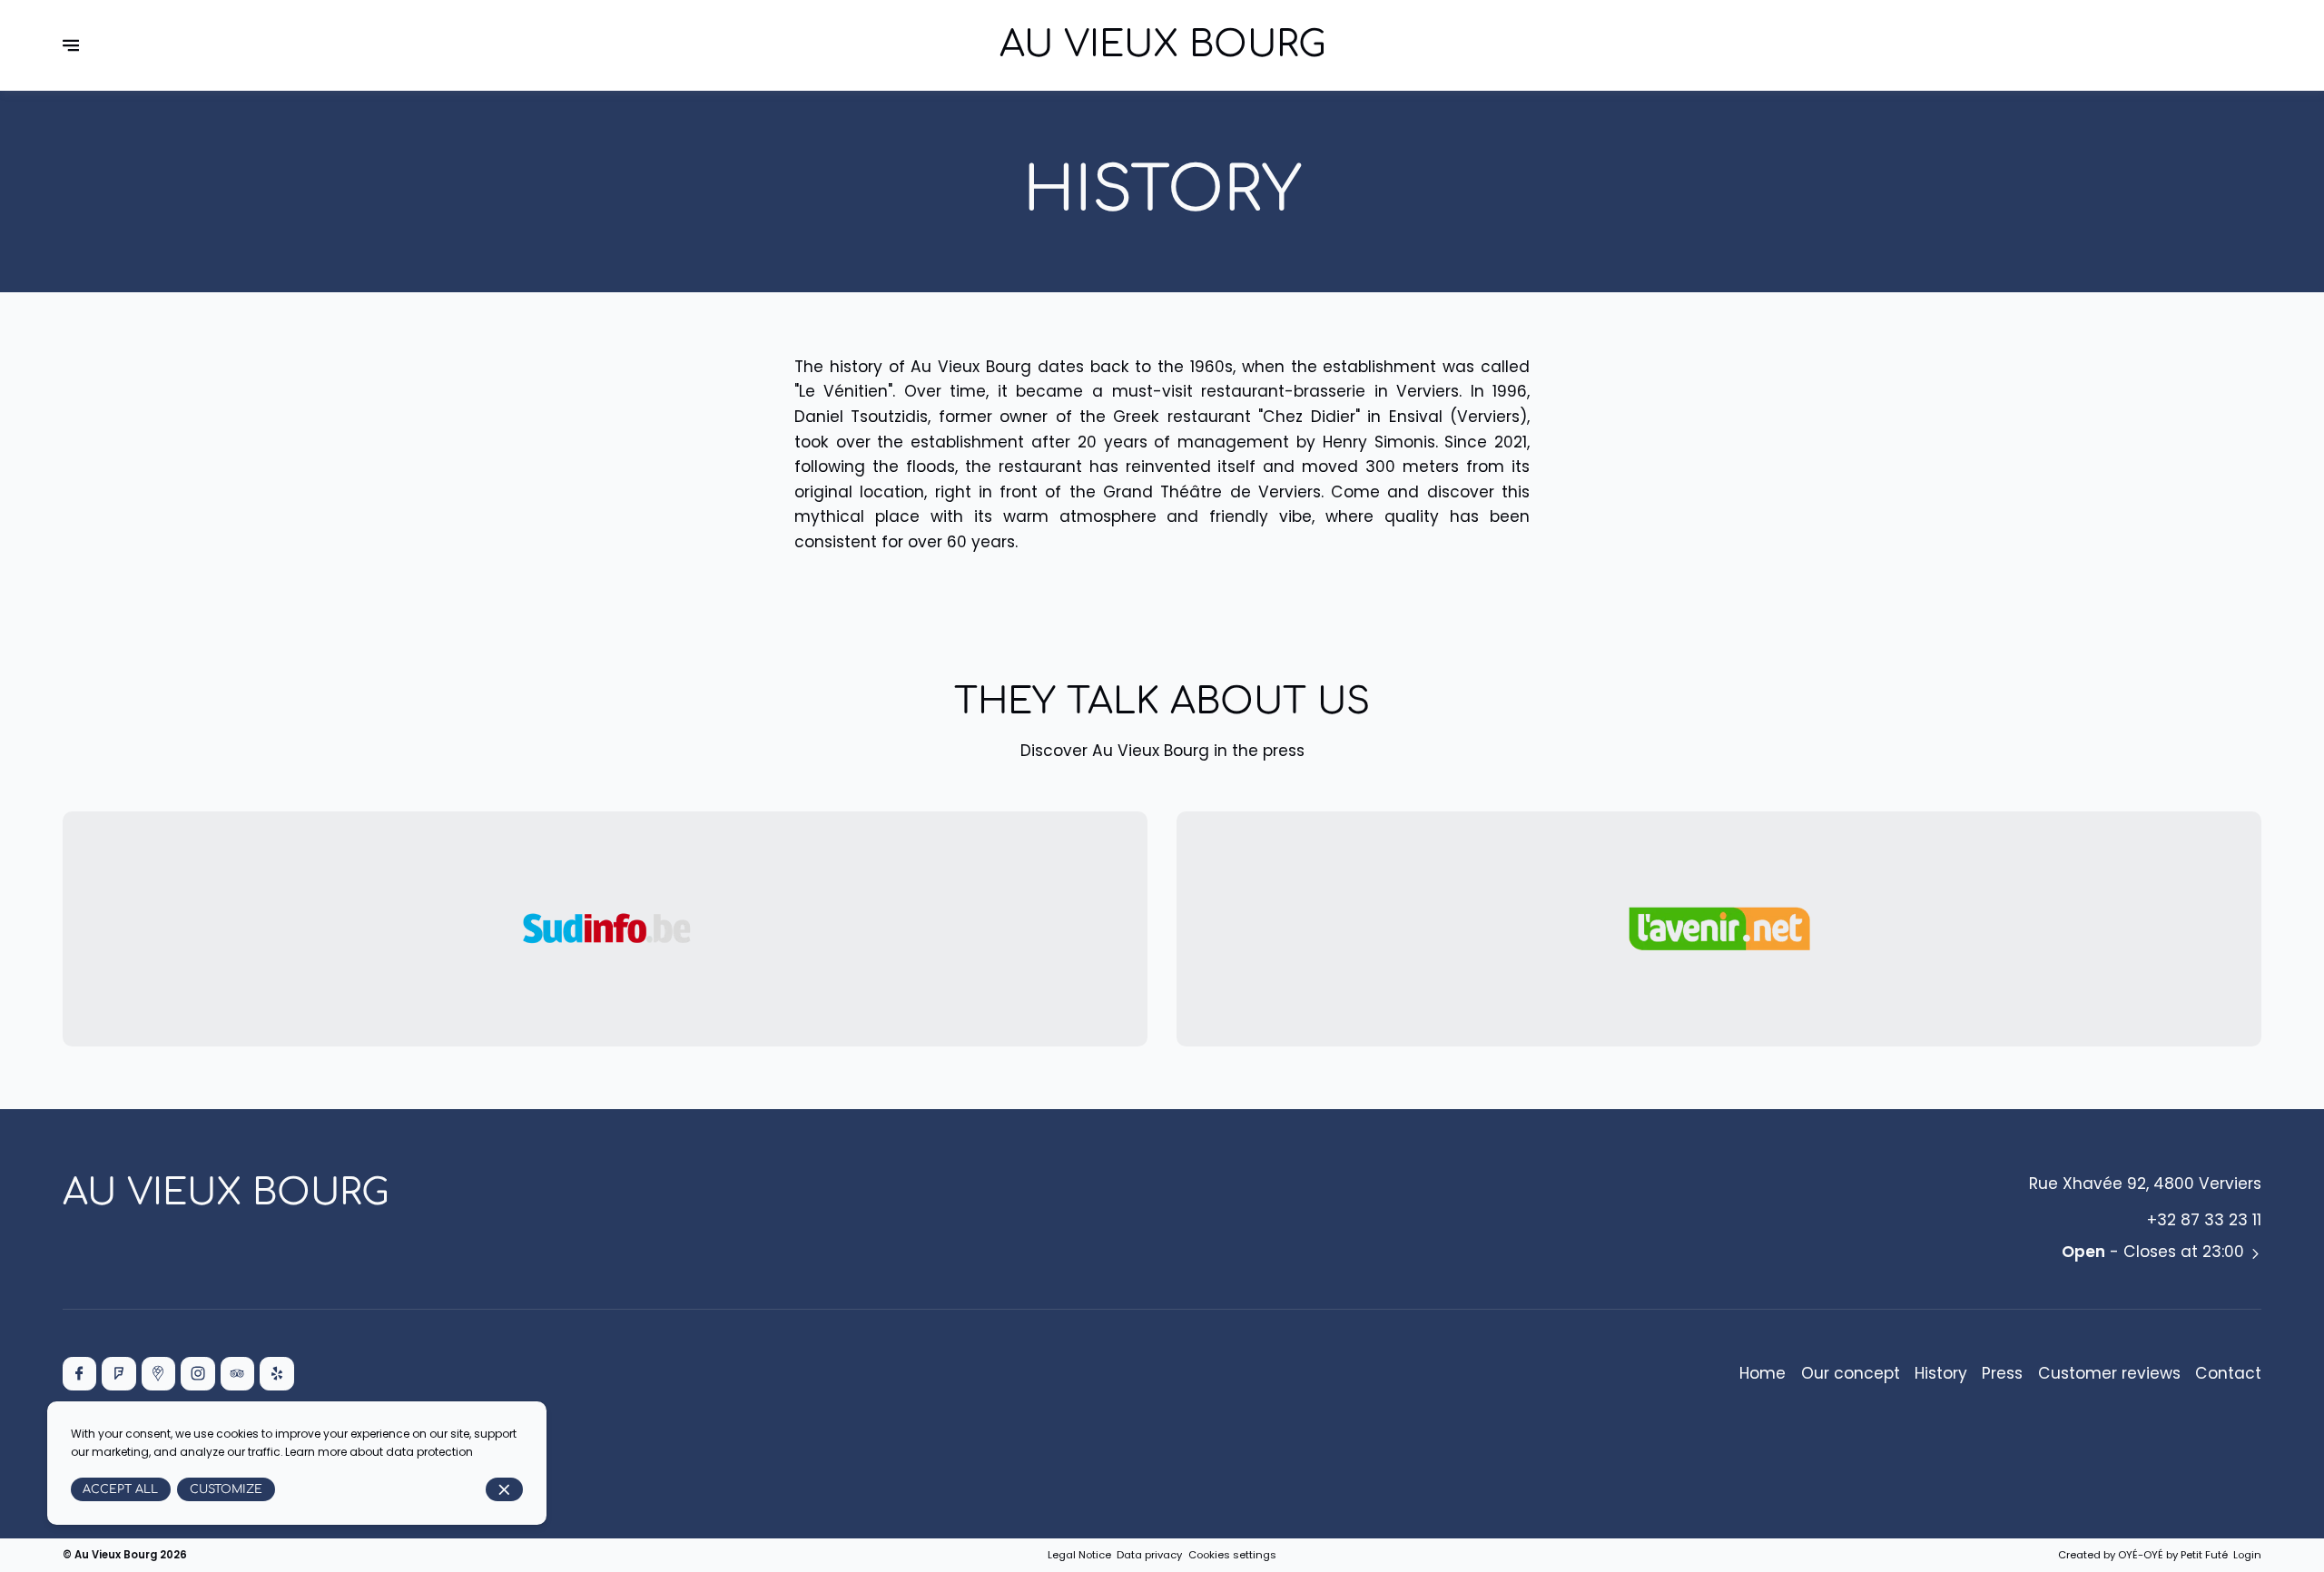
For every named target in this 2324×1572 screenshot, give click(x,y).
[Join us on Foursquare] (118, 1374)
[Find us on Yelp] (276, 1374)
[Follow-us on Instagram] (197, 1374)
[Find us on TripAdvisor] (237, 1374)
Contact (2228, 1373)
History (1941, 1373)
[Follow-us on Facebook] (79, 1374)
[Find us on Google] (158, 1374)
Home (1763, 1373)
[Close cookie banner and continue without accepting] (504, 1490)
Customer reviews (2109, 1373)
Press (2002, 1373)
